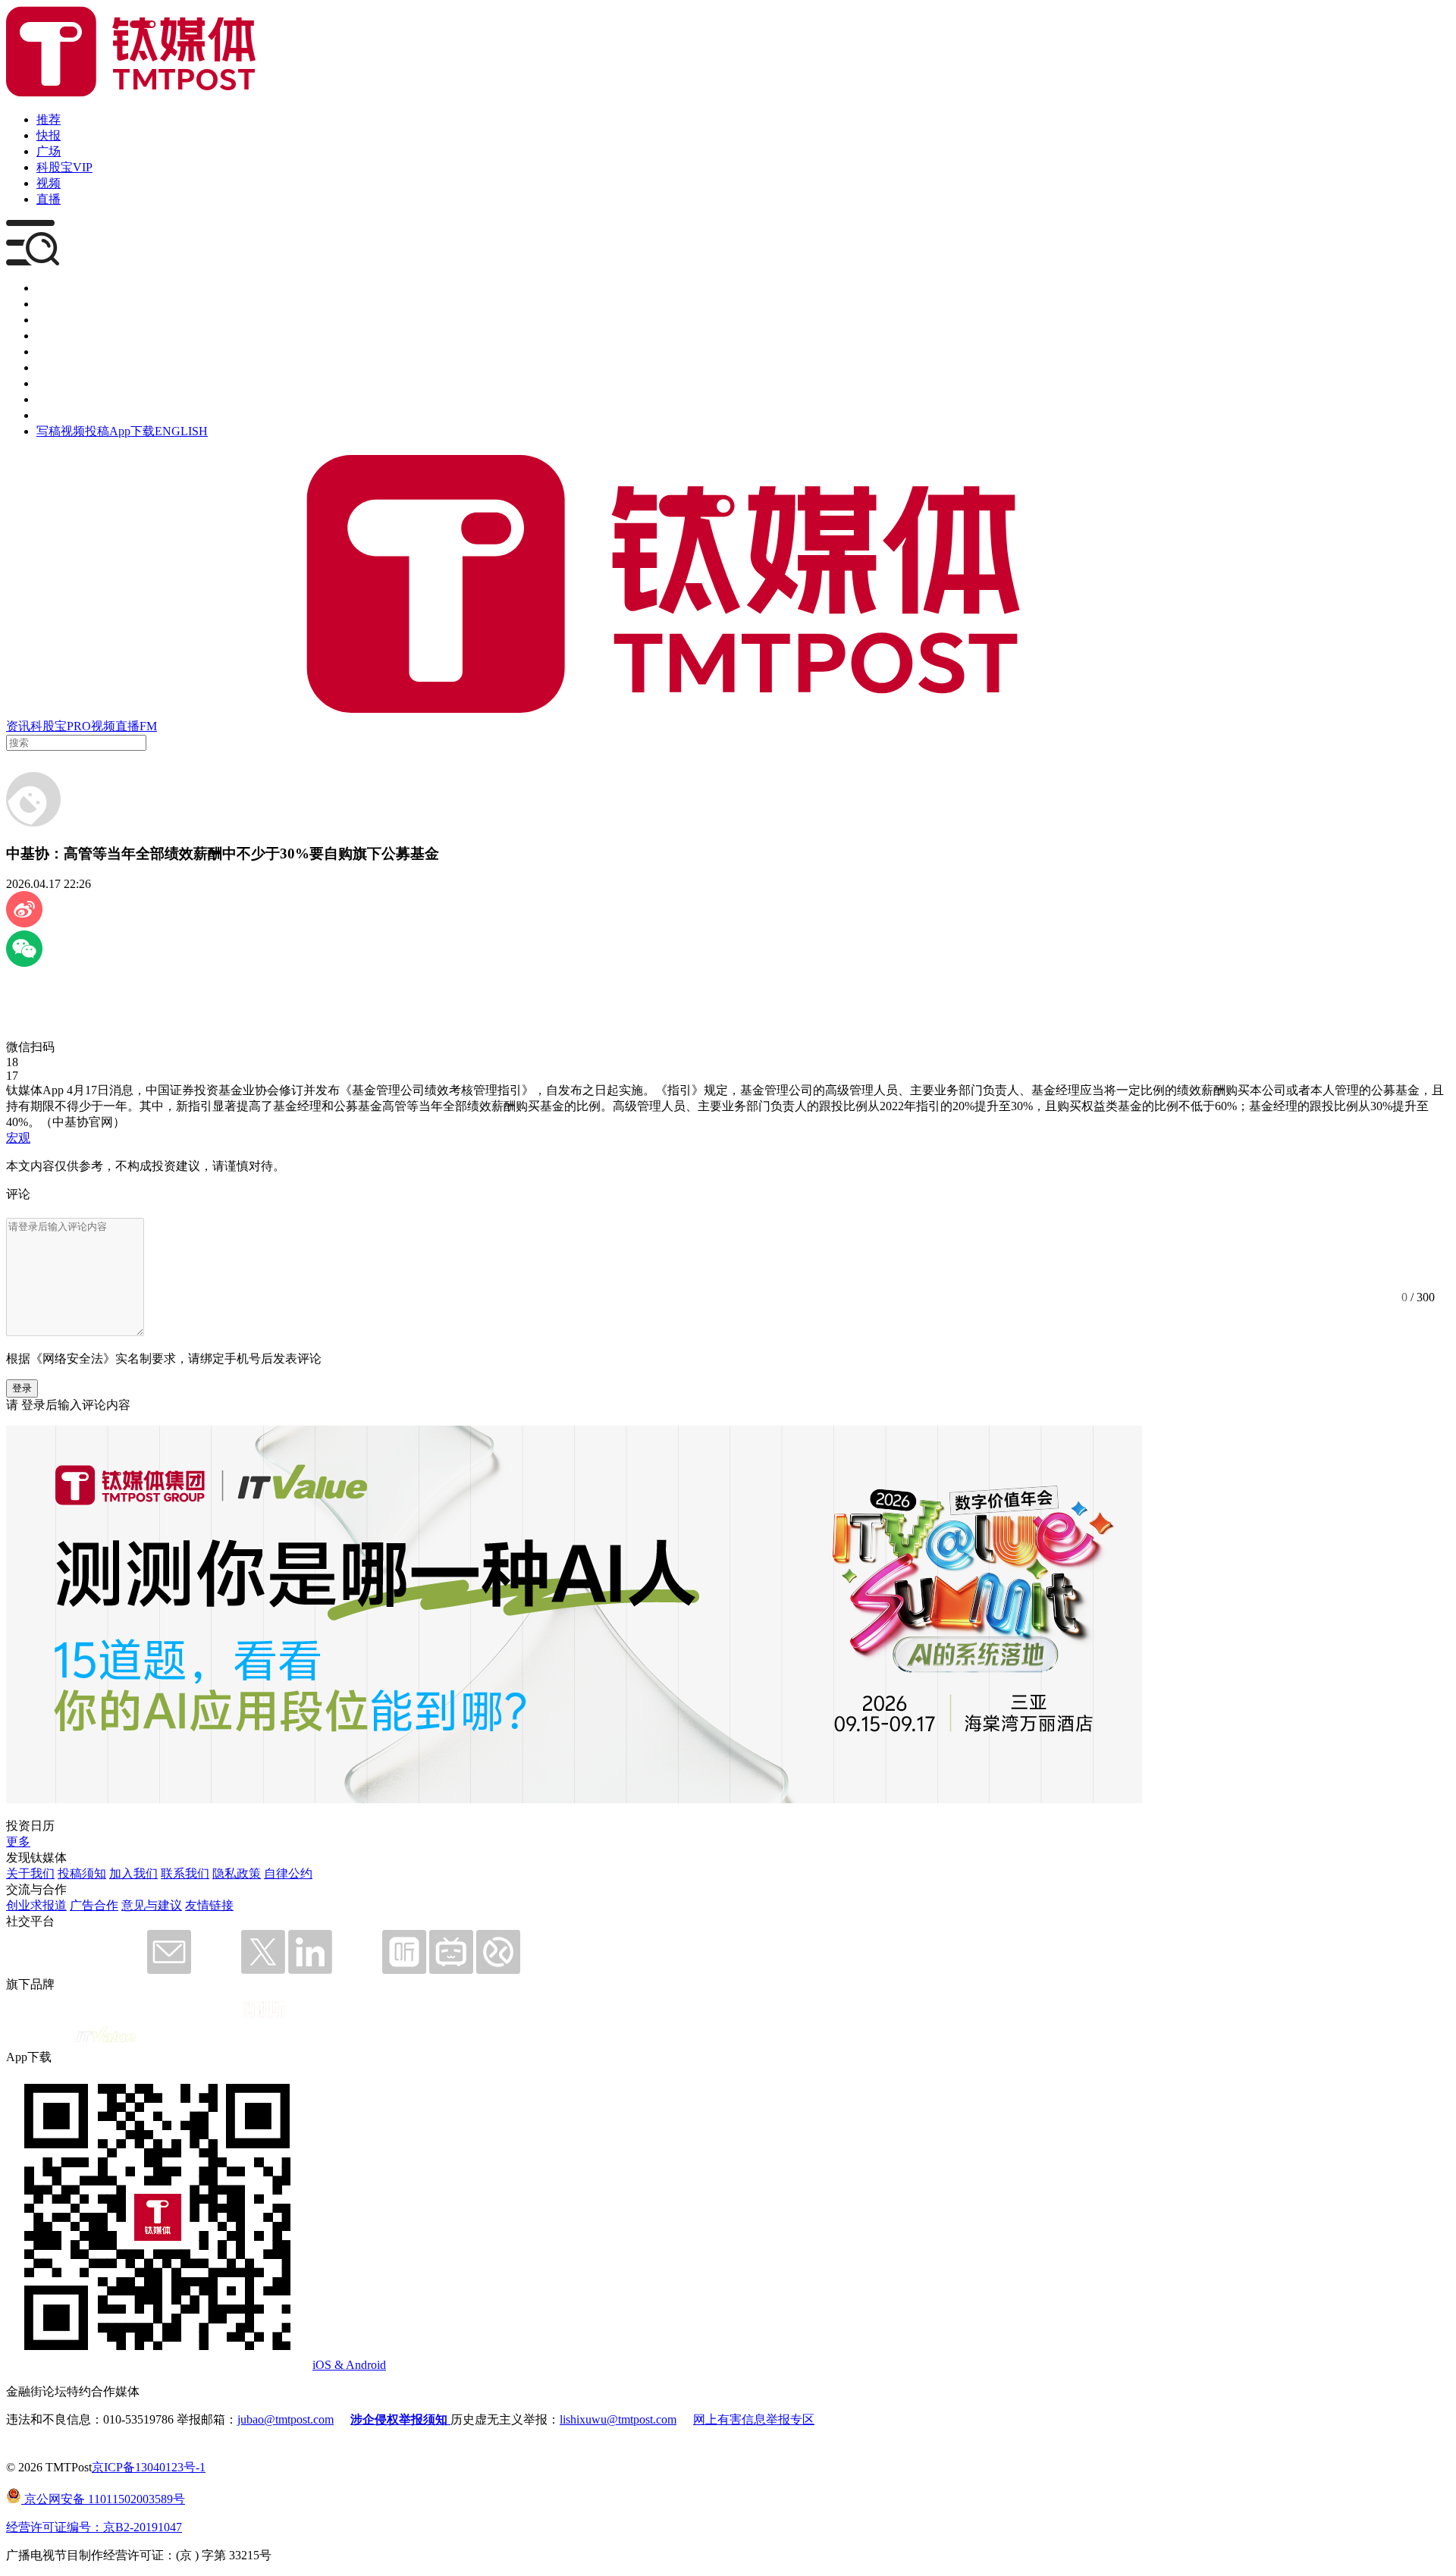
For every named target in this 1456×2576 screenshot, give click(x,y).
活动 (49, 351)
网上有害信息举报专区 (754, 2419)
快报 (49, 135)
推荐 (49, 119)
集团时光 (61, 383)
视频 (49, 183)
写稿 (49, 431)
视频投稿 (85, 431)
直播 (49, 199)
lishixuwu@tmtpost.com (618, 2419)
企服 (49, 304)
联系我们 (185, 1873)
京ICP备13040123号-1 (149, 2467)
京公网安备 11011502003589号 (103, 2499)
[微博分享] (24, 923)
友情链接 (209, 1905)
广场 (49, 151)
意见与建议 (152, 1905)
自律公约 (288, 1873)
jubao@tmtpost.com (286, 2419)
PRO (79, 726)
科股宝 (49, 726)
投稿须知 (82, 1873)
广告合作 (94, 1905)
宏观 (18, 1138)
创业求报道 (36, 1905)
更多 (18, 1842)
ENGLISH (181, 431)
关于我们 (30, 1873)
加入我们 (133, 1873)
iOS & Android (349, 2365)
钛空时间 (61, 367)
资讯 (18, 726)
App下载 (132, 431)
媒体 (49, 288)
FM (148, 726)
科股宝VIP (64, 167)
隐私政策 (237, 1873)
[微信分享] (24, 963)
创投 (49, 320)
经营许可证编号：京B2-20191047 (94, 2527)
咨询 (49, 336)
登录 (22, 1388)
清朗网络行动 (73, 415)
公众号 (55, 399)
